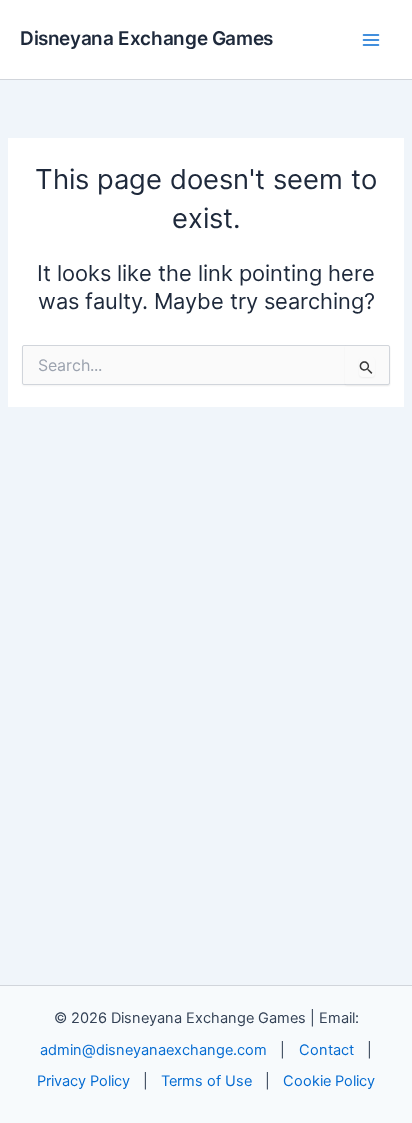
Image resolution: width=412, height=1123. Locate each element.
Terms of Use (206, 1081)
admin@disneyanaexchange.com (153, 1050)
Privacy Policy (83, 1081)
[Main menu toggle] (371, 40)
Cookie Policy (329, 1081)
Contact (326, 1050)
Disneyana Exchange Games (146, 38)
